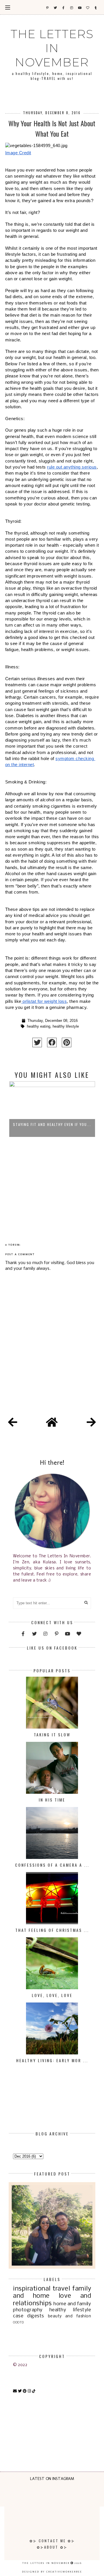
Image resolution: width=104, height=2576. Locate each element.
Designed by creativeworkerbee (52, 2572)
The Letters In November (52, 48)
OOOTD (18, 2323)
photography (28, 2310)
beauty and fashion (69, 2316)
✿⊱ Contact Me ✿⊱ (52, 2541)
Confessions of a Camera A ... (52, 1865)
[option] (52, 1146)
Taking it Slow (52, 1734)
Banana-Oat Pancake (52, 1153)
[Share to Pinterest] (67, 1042)
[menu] (8, 7)
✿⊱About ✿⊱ (52, 2547)
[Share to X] (37, 1042)
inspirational (32, 2289)
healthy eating (39, 1026)
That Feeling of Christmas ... (52, 1930)
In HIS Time (52, 1800)
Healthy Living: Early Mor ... (52, 2060)
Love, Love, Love (52, 1995)
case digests (29, 2316)
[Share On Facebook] (52, 1042)
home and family (72, 2304)
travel (61, 2289)
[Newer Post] (13, 1423)
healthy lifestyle (66, 1026)
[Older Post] (91, 1423)
